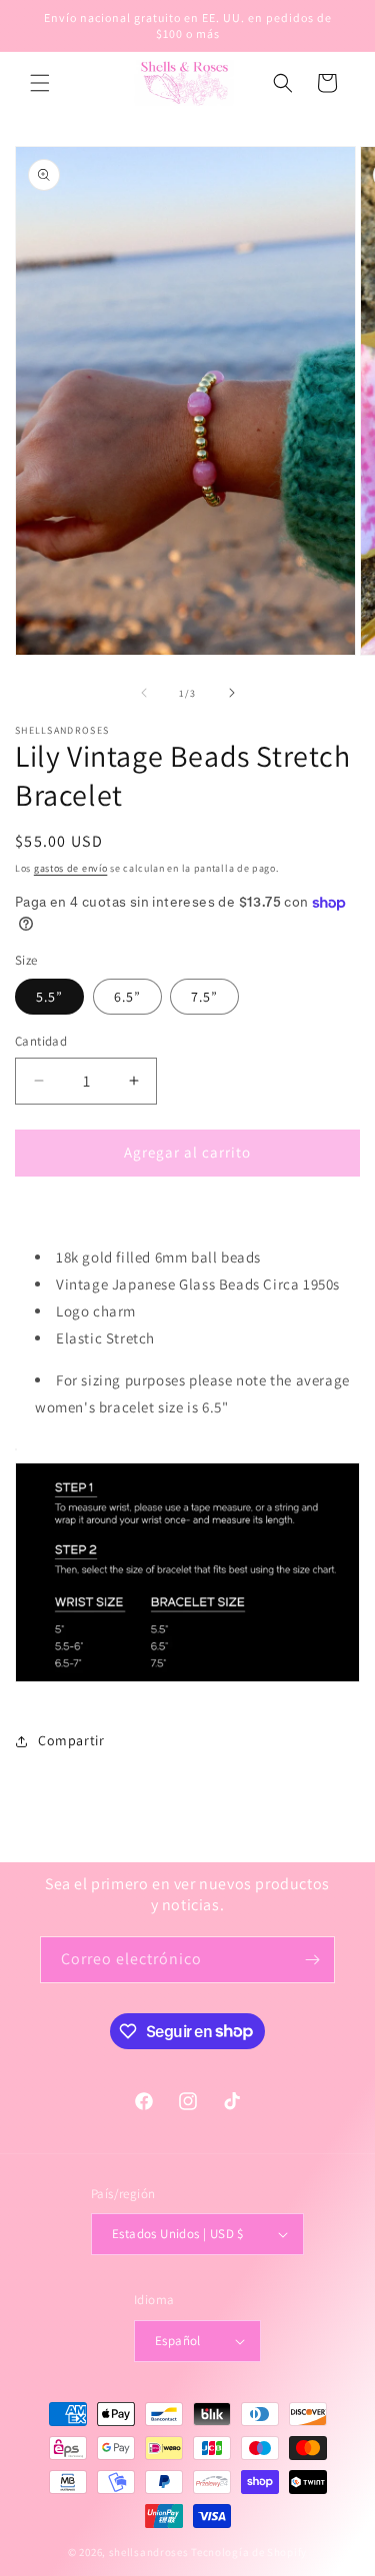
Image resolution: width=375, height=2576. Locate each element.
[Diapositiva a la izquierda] (144, 693)
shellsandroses (149, 2552)
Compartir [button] (71, 1740)
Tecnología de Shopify (249, 2552)
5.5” (49, 997)
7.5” (204, 997)
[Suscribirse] (312, 1960)
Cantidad (41, 1041)
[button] (40, 83)
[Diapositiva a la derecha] (232, 693)
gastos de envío (71, 868)
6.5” (127, 997)
